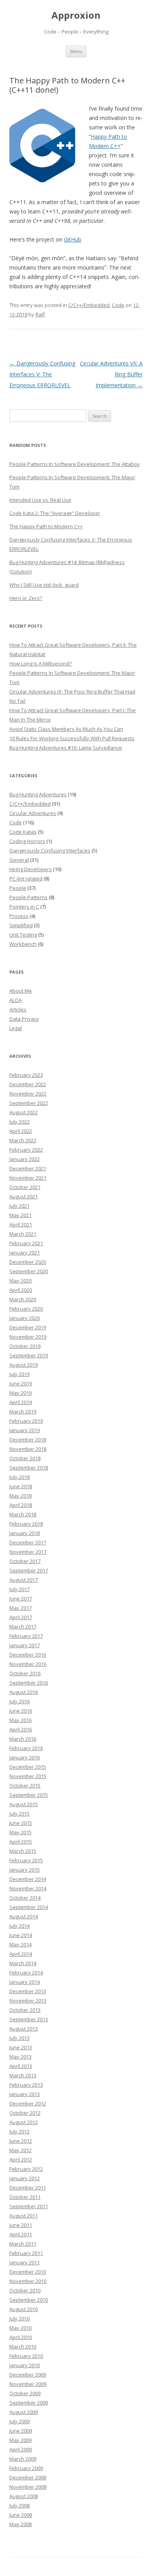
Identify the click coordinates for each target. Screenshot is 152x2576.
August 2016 (24, 1692)
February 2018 (26, 1524)
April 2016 (21, 1729)
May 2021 (20, 1215)
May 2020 (20, 1281)
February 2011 (26, 2253)
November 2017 (28, 1552)
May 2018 (20, 1496)
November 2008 (28, 2487)
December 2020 (28, 1262)
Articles (18, 1009)
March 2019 (23, 1412)
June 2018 (21, 1486)
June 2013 (21, 2047)
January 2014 (25, 1982)
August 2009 (24, 2412)
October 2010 (25, 2290)
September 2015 (29, 1795)
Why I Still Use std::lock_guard (44, 585)
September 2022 (29, 1103)
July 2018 (19, 1477)
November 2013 (28, 2001)
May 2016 (20, 1720)
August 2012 (24, 2122)
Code (118, 305)
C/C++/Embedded (89, 305)
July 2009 (19, 2421)
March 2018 (23, 1514)
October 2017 (25, 1561)
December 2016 (28, 1655)
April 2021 (21, 1224)
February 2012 (26, 2169)
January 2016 (25, 1757)
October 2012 (25, 2113)
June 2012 (21, 2141)
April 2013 (21, 2066)
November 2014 (28, 1888)
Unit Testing (23, 935)
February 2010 (26, 2356)
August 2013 (24, 2029)
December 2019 (28, 1327)
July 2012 (19, 2131)
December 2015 (28, 1767)
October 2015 (25, 1786)
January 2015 (25, 1870)
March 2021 (23, 1234)
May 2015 (20, 1832)
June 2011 (21, 2225)
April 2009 (21, 2449)
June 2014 (21, 1935)
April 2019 (21, 1402)
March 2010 (23, 2347)
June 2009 (21, 2431)
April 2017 (21, 1617)
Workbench (23, 944)
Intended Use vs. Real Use (40, 500)
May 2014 (20, 1944)
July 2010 (19, 2318)
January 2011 (25, 2262)
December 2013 (28, 1991)
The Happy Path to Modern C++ (46, 526)
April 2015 (21, 1842)
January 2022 (25, 1159)
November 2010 (28, 2281)
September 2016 (29, 1683)
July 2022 (19, 1122)
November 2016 (28, 1664)
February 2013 (26, 2085)
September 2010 (29, 2300)
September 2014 (29, 1907)
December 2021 (28, 1168)
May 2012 (20, 2150)
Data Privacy (24, 1019)
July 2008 (19, 2505)
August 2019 (24, 1365)
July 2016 (19, 1701)
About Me (21, 991)
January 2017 (25, 1645)
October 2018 (25, 1458)
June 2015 (21, 1823)
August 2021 (24, 1196)
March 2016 (23, 1739)
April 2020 (21, 1290)
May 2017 (20, 1608)
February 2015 (26, 1860)
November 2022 (28, 1094)
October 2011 (25, 2197)
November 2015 (28, 1776)
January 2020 (25, 1318)
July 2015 (19, 1814)
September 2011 (29, 2206)
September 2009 (29, 2403)
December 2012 (28, 2103)
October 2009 (25, 2393)
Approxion (76, 15)
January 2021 (25, 1253)
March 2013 (23, 2075)
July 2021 (19, 1206)
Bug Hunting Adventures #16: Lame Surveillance (66, 748)
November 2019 (28, 1337)
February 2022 (26, 1150)
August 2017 (24, 1580)
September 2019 (29, 1355)
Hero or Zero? (26, 598)
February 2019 (26, 1421)
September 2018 (29, 1468)
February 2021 (26, 1243)
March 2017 (23, 1627)
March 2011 (23, 2244)
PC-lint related (26, 879)
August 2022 (24, 1112)
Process (19, 916)
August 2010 (24, 2309)
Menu (76, 51)
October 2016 (25, 1673)
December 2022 (28, 1084)
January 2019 (25, 1430)
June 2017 (21, 1599)
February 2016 (26, 1748)
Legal (16, 1028)
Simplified (21, 925)
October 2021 (25, 1187)
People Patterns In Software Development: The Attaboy (75, 464)
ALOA (16, 1000)
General (19, 860)
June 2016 (21, 1711)
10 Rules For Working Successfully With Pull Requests (72, 738)
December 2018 (28, 1440)
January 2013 (25, 2094)
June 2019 (21, 1383)
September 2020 (29, 1271)
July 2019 (19, 1374)
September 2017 (29, 1570)
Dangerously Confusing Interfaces (50, 850)
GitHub (72, 239)
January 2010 (25, 2365)
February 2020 (26, 1309)
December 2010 (28, 2272)
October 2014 (25, 1898)
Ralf (40, 314)
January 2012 (25, 2178)
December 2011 (28, 2188)
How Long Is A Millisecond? (41, 663)
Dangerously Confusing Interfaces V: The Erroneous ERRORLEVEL (42, 374)
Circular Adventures (33, 813)
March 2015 (23, 1851)
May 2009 (20, 2440)
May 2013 (20, 2057)
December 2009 (28, 2375)
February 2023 (26, 1075)
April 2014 (21, 1954)
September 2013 (29, 2019)
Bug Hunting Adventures (38, 794)
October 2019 (25, 1346)
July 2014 (19, 1926)
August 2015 (24, 1804)
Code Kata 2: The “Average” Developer (55, 513)
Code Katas (23, 832)
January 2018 (25, 1533)
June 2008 (21, 2515)
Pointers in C (24, 907)
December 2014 (28, 1879)
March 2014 (23, 1963)
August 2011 (24, 2216)
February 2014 (26, 1973)
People (18, 888)
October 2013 (25, 2010)
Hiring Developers (31, 869)
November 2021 (28, 1178)
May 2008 (20, 2524)
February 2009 (26, 2468)
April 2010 (21, 2337)
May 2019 (20, 1393)
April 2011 (21, 2234)
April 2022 (21, 1131)
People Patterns (28, 897)
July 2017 (19, 1589)
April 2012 (21, 2160)
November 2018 (28, 1449)
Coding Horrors (27, 841)
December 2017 (28, 1542)
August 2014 (24, 1916)
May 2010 (20, 2328)
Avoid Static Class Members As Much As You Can (66, 729)
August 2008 (24, 2496)
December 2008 (28, 2477)
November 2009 (28, 2384)
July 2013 (19, 2038)
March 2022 (23, 1140)
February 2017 (26, 1636)
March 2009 (23, 2459)
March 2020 (23, 1299)
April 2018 (21, 1505)
